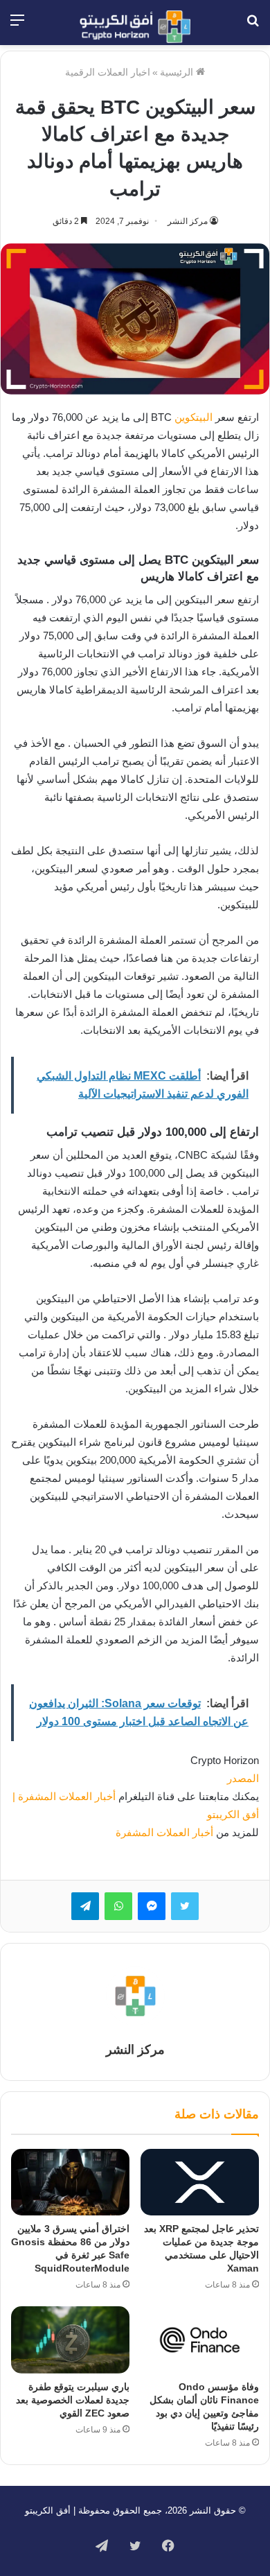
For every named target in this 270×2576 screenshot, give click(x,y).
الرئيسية (178, 72)
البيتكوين (193, 417)
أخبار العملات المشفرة (164, 1832)
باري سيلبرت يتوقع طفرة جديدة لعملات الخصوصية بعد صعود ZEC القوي (73, 2400)
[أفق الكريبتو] (135, 27)
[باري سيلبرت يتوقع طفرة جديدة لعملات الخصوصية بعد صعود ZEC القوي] (70, 2340)
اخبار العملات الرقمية (108, 72)
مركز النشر (188, 221)
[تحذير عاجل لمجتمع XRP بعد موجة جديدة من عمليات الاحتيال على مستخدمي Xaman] (200, 2182)
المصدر (243, 1778)
